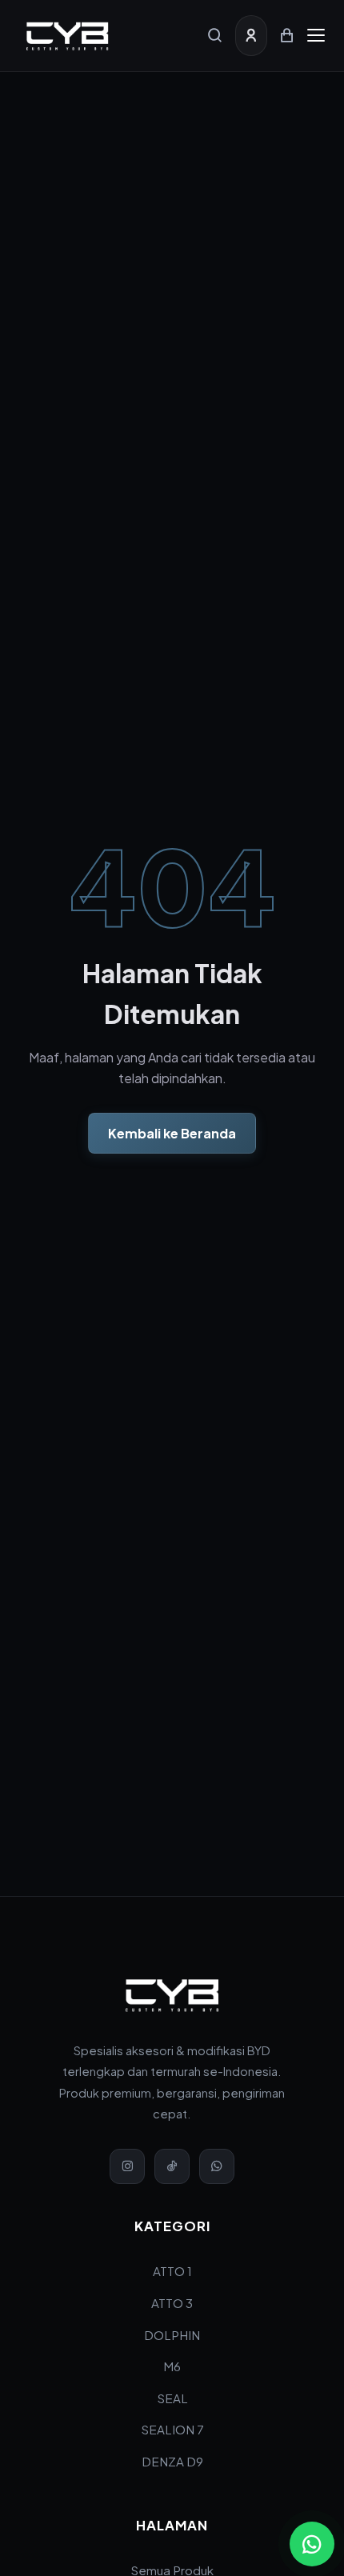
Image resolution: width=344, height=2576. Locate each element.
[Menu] (316, 35)
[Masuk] (251, 35)
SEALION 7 (172, 2429)
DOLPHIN (172, 2335)
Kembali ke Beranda (172, 1133)
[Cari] (215, 35)
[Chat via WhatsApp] (312, 2544)
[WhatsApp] (217, 2166)
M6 (172, 2366)
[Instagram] (127, 2166)
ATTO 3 (172, 2303)
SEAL (172, 2398)
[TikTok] (172, 2166)
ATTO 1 (172, 2271)
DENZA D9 (172, 2461)
